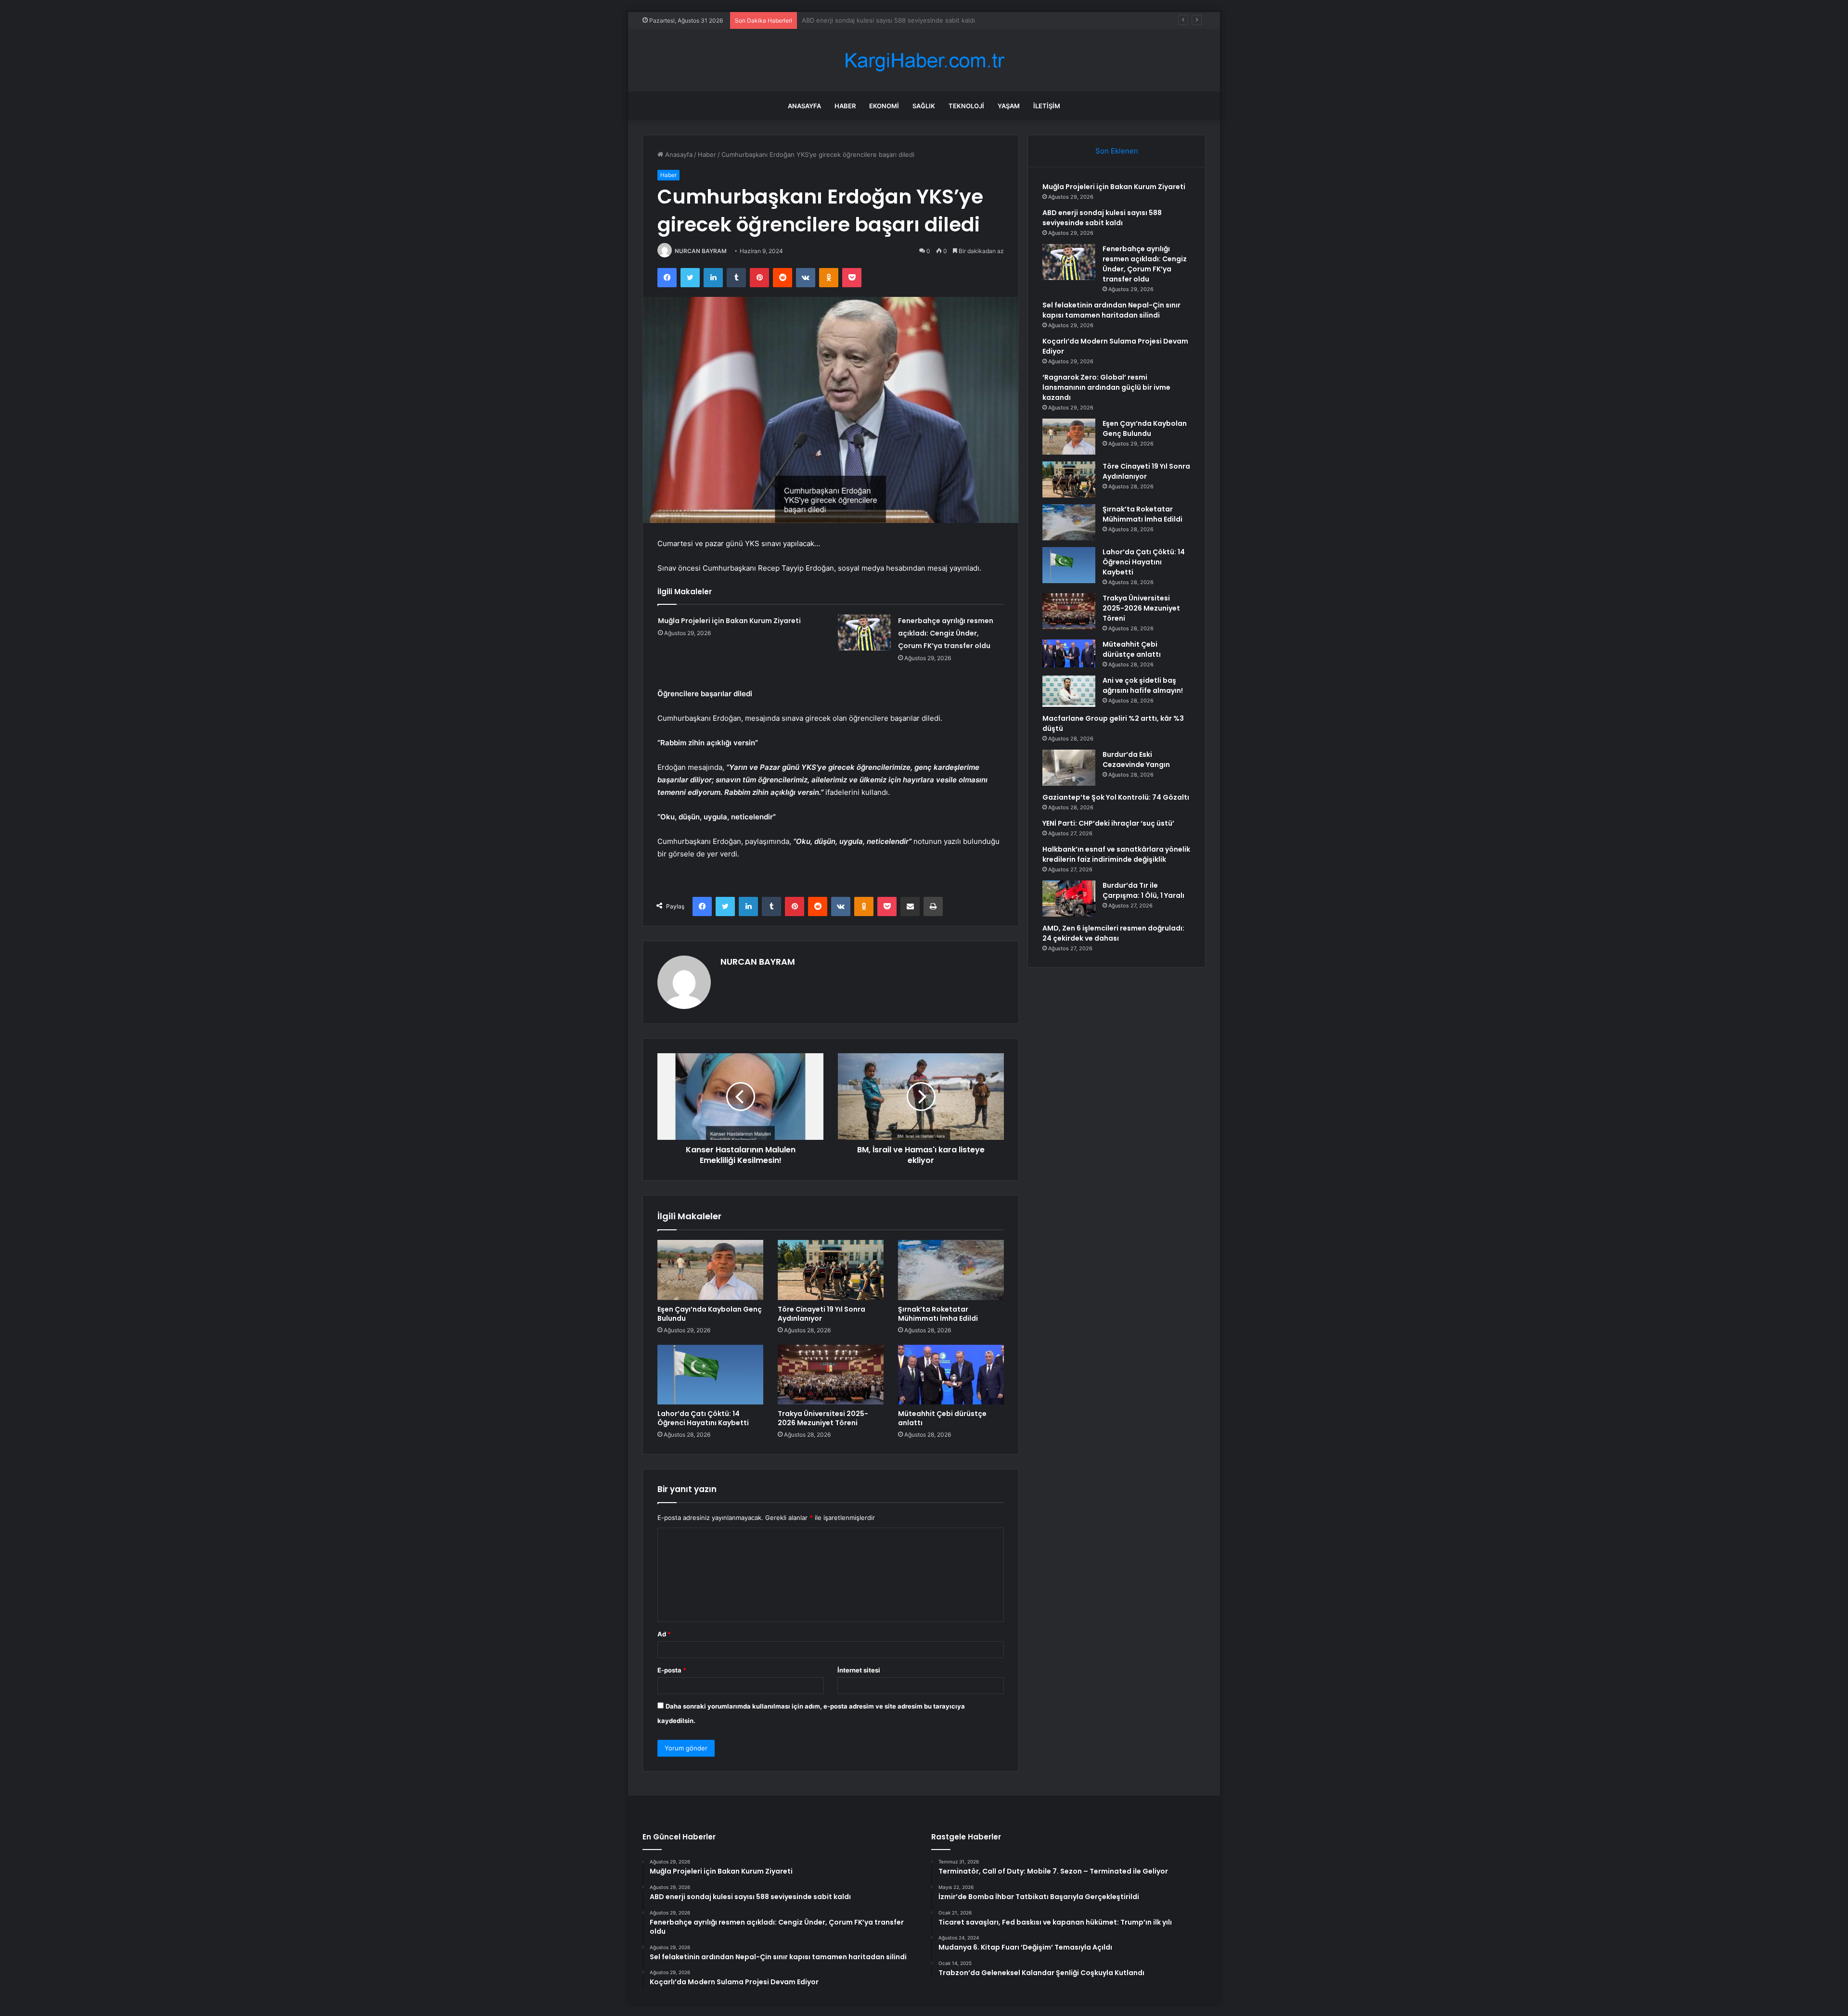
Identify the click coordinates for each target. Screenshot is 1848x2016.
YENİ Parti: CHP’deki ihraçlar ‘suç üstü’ (1108, 823)
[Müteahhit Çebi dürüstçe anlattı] (951, 1375)
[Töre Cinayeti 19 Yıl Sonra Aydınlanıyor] (831, 1270)
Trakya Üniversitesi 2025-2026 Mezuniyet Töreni (823, 1418)
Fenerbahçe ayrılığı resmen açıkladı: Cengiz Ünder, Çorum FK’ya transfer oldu (917, 20)
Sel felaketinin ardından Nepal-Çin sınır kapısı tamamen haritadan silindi (1111, 310)
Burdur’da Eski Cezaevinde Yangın (1136, 759)
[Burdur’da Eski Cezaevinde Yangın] (1069, 768)
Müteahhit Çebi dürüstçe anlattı (942, 1418)
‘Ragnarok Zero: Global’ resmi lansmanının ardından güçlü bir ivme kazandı (1106, 387)
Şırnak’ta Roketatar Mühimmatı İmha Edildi (938, 1314)
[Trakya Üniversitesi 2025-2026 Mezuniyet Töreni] (831, 1375)
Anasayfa (804, 106)
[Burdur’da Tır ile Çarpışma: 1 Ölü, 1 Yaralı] (1069, 899)
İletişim (1047, 106)
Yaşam (1009, 106)
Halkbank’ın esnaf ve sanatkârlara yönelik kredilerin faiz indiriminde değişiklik (1116, 854)
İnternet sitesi (859, 1670)
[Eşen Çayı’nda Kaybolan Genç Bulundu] (710, 1270)
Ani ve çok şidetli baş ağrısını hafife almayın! (1143, 685)
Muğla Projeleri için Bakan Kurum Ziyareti (729, 621)
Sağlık (924, 106)
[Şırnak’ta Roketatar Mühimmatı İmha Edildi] (951, 1270)
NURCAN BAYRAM (701, 251)
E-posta (672, 1670)
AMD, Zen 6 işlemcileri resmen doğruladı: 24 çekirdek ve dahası (1113, 933)
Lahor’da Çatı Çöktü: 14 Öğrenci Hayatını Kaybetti (703, 1418)
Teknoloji (966, 106)
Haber (845, 106)
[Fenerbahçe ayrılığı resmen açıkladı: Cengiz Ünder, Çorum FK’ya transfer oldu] (864, 632)
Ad (664, 1634)
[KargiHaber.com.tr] (924, 60)
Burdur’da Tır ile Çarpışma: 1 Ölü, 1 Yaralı (1143, 890)
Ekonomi (884, 106)
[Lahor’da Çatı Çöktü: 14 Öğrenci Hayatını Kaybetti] (710, 1375)
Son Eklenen (1117, 151)
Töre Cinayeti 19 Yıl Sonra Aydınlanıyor (821, 1314)
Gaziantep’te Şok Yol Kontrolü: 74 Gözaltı (1116, 797)
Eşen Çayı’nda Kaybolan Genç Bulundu (710, 1314)
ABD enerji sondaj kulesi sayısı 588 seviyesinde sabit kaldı (1102, 218)
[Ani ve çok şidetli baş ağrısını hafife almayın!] (1069, 691)
